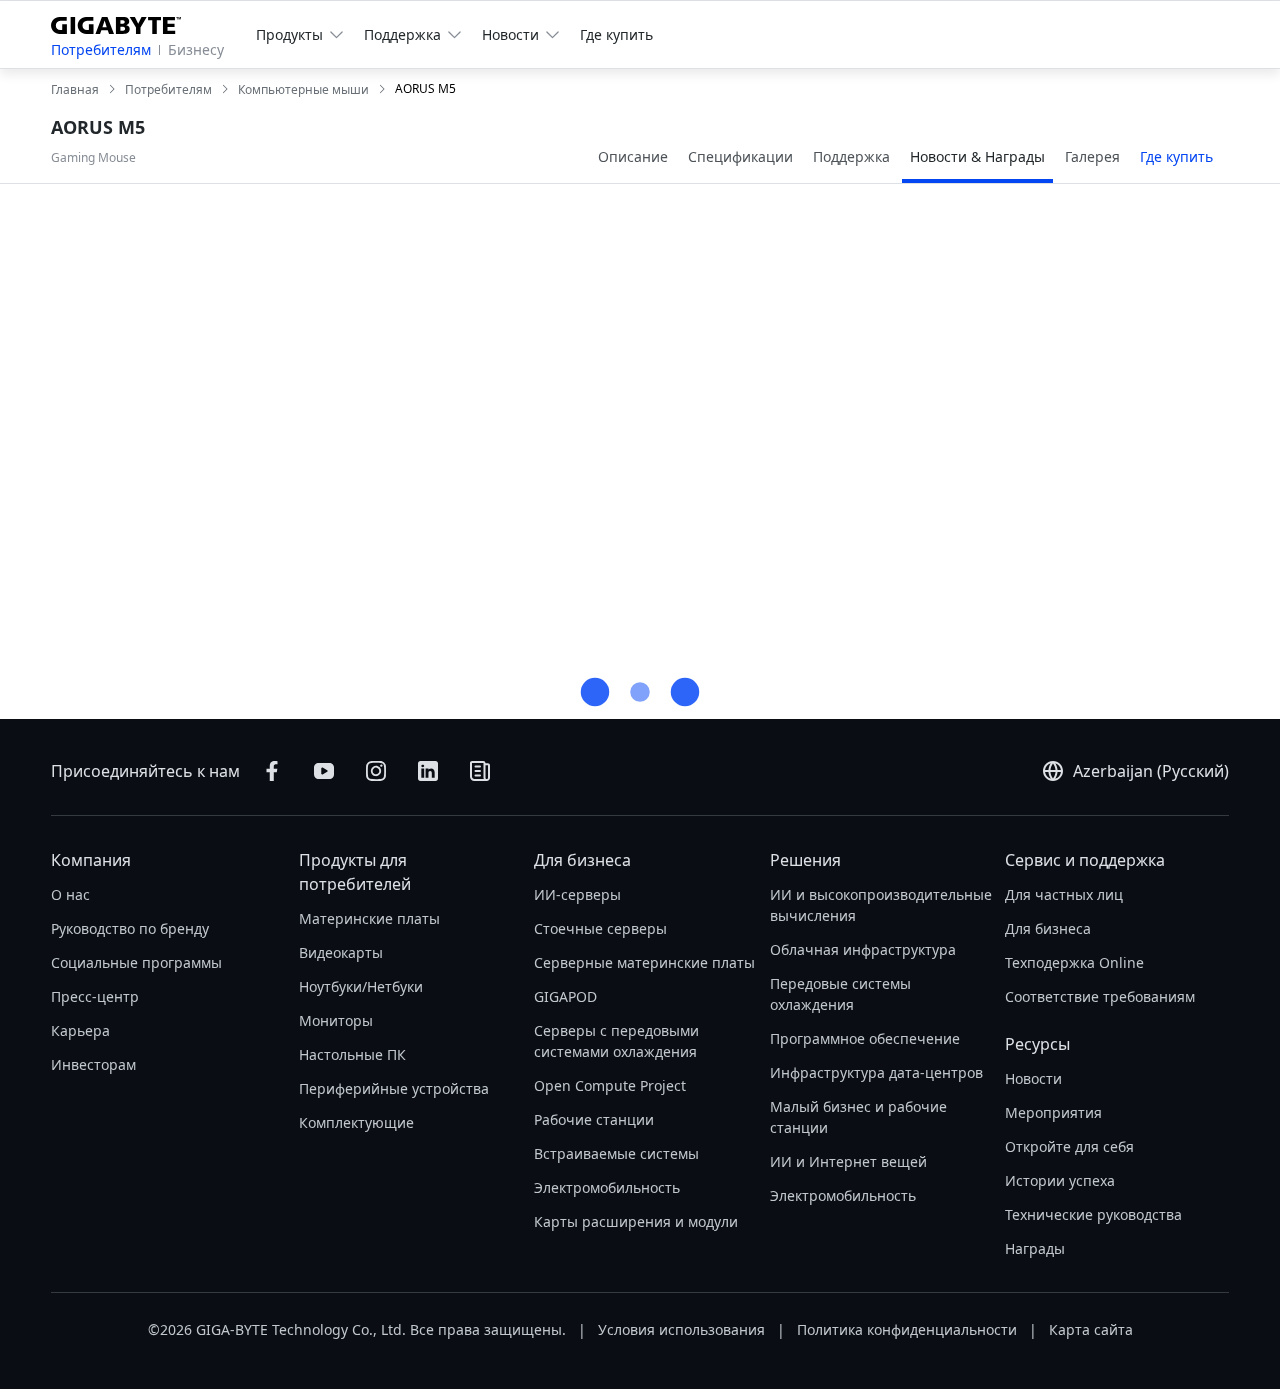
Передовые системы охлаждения (840, 994)
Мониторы (336, 1020)
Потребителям (101, 49)
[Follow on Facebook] (272, 771)
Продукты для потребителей (355, 872)
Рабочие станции (594, 1119)
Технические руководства (1093, 1214)
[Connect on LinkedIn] (428, 771)
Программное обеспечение (865, 1038)
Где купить (616, 34)
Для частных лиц (1064, 894)
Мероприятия (1053, 1112)
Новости (1033, 1078)
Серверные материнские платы (644, 962)
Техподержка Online (1074, 962)
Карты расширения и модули (636, 1221)
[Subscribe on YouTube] (324, 771)
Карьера (80, 1030)
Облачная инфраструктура (863, 949)
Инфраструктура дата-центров (876, 1072)
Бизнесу (196, 49)
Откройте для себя (1069, 1146)
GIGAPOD (565, 996)
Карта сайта (1091, 1329)
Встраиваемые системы (616, 1153)
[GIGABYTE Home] (123, 21)
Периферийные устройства (394, 1088)
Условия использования (681, 1329)
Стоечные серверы (600, 928)
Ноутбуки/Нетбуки (361, 986)
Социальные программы (136, 962)
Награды (1035, 1248)
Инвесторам (93, 1064)
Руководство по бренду (130, 928)
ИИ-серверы (577, 894)
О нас (70, 894)
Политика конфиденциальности (907, 1329)
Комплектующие (356, 1122)
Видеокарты (341, 952)
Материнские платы (369, 918)
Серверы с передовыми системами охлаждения (616, 1041)
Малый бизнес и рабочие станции (858, 1117)
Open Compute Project (610, 1085)
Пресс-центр (95, 996)
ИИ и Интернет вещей (848, 1161)
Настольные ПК (352, 1054)
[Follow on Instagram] (376, 771)
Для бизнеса (582, 860)
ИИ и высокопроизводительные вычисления (881, 905)
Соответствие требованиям (1100, 996)
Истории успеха (1060, 1180)
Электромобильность (607, 1187)
